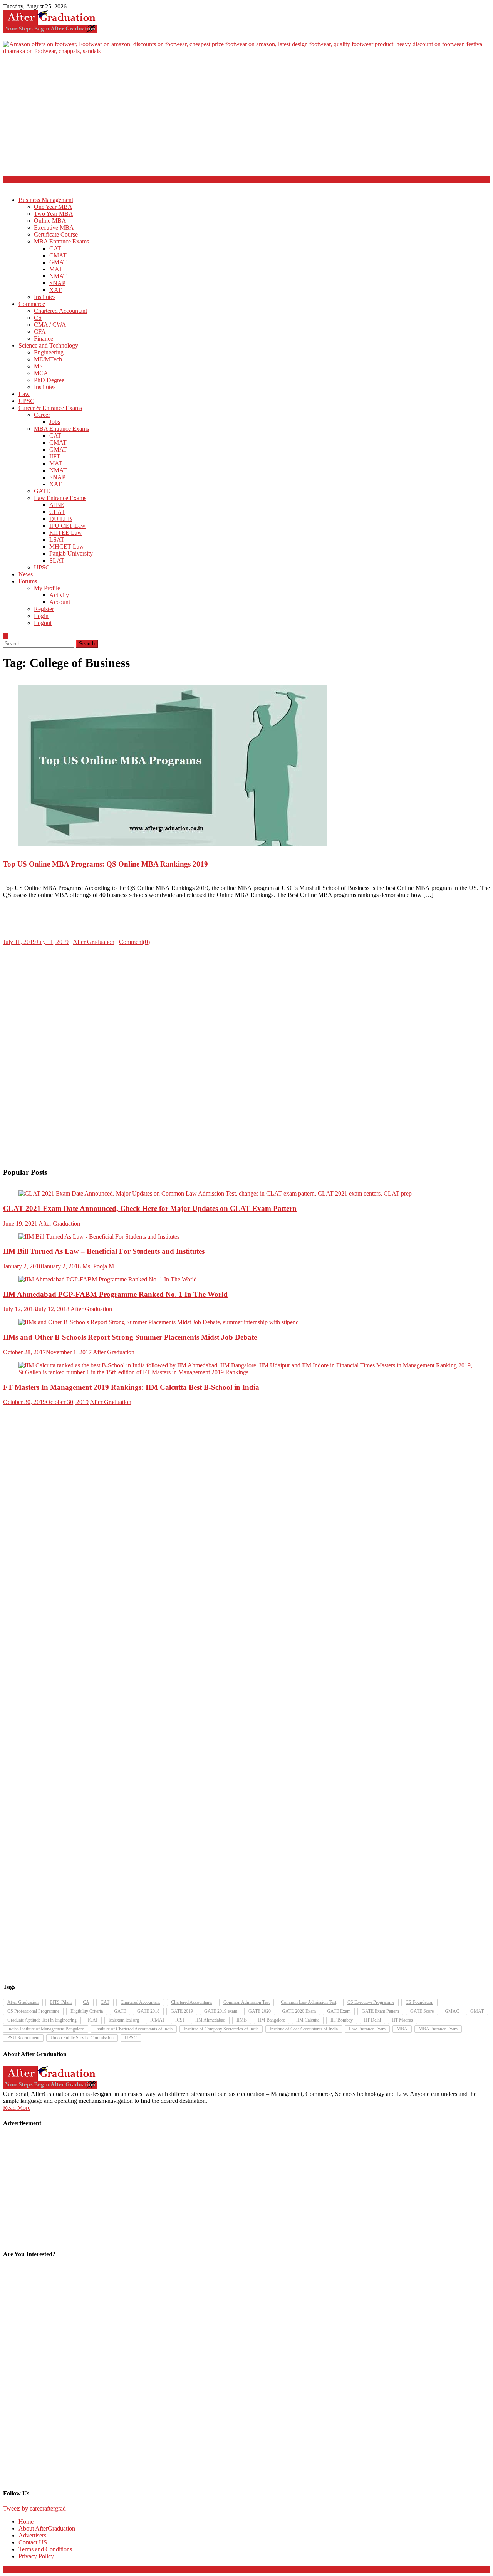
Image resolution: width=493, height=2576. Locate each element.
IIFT (55, 456)
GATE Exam (339, 2011)
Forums (28, 581)
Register (44, 609)
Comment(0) (134, 942)
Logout (43, 623)
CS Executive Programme (371, 2002)
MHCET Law (67, 547)
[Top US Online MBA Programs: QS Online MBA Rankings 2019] (246, 766)
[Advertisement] (246, 119)
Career (42, 415)
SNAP (57, 283)
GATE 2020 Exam (299, 2011)
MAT (56, 269)
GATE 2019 (182, 2011)
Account (60, 602)
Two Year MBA (54, 214)
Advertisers (32, 2535)
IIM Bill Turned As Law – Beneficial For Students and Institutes (104, 1251)
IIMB (242, 2020)
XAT (55, 290)
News (26, 574)
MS (38, 366)
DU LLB (61, 519)
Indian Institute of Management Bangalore (46, 2029)
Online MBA (50, 221)
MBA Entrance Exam (438, 2029)
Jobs (55, 422)
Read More (17, 2108)
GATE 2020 (260, 2011)
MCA (41, 373)
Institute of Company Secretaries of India (221, 2029)
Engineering (49, 352)
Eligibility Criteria (87, 2011)
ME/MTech (48, 359)
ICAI (93, 2020)
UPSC (26, 401)
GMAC (452, 2011)
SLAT (57, 560)
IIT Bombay (342, 2020)
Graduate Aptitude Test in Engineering (42, 2020)
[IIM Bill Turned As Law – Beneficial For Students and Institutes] (246, 1237)
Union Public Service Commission (82, 2038)
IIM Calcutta (308, 2020)
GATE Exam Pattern (380, 2011)
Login (41, 616)
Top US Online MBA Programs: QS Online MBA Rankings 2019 (106, 864)
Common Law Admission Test (309, 2002)
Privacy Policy (36, 2556)
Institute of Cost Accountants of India (304, 2029)
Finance (44, 338)
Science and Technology (48, 345)
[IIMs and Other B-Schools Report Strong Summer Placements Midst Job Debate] (246, 1322)
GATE (42, 491)
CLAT (57, 512)
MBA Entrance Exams (61, 241)
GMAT (58, 262)
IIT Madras (402, 2020)
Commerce (32, 304)
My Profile (47, 588)
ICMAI (157, 2020)
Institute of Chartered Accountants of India (134, 2029)
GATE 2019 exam (221, 2011)
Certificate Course (56, 234)
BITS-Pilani (61, 2002)
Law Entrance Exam (367, 2029)
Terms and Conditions (45, 2549)
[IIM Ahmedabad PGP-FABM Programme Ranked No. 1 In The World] (246, 1280)
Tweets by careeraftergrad (34, 2508)
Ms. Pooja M (98, 1266)
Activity (59, 595)
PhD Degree (49, 380)
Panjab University (71, 553)
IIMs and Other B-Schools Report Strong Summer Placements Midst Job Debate (130, 1337)
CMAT (58, 255)
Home (26, 2521)
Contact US (33, 2542)
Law (24, 394)
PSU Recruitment (23, 2038)
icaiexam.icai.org (124, 2020)
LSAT (57, 540)
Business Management (46, 200)
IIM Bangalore (272, 2020)
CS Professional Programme (33, 2011)
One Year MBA (53, 207)
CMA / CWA (50, 325)
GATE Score (422, 2011)
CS (38, 318)
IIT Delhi (372, 2020)
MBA (402, 2029)
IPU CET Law (67, 526)
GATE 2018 (148, 2011)
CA (86, 2002)
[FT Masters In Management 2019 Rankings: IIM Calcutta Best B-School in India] (246, 1369)
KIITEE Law (66, 533)
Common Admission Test (246, 2002)
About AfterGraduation (47, 2528)
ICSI (180, 2020)
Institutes (45, 297)
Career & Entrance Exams (50, 408)
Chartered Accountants (192, 2002)
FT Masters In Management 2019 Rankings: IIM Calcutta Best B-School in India (131, 1387)
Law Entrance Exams (60, 498)
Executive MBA (54, 228)
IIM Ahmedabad (210, 2020)
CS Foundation (419, 2002)
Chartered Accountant (60, 311)
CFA (40, 332)
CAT (55, 248)
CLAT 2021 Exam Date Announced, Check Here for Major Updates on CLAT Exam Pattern (150, 1208)
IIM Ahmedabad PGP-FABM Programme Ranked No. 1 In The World (115, 1294)
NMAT (58, 276)
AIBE (57, 505)
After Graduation (94, 942)
